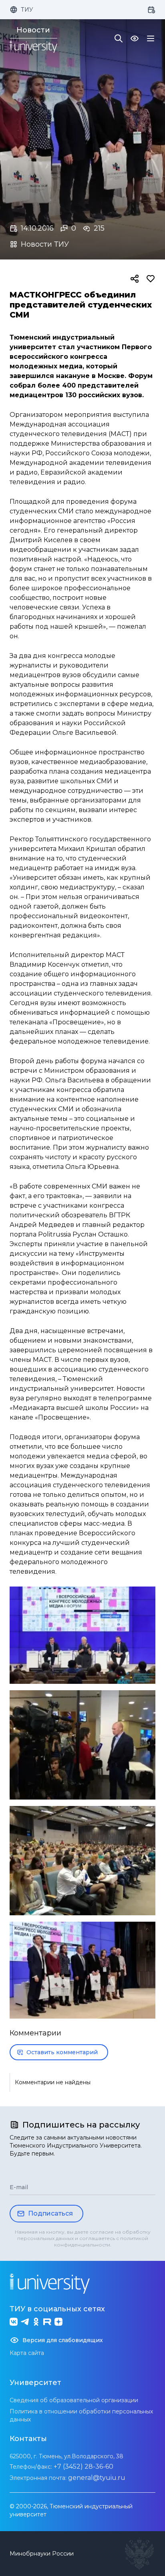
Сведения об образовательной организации (74, 2400)
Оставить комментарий (62, 2052)
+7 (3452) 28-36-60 (84, 2466)
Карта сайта (27, 2353)
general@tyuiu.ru (97, 2478)
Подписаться (50, 2213)
